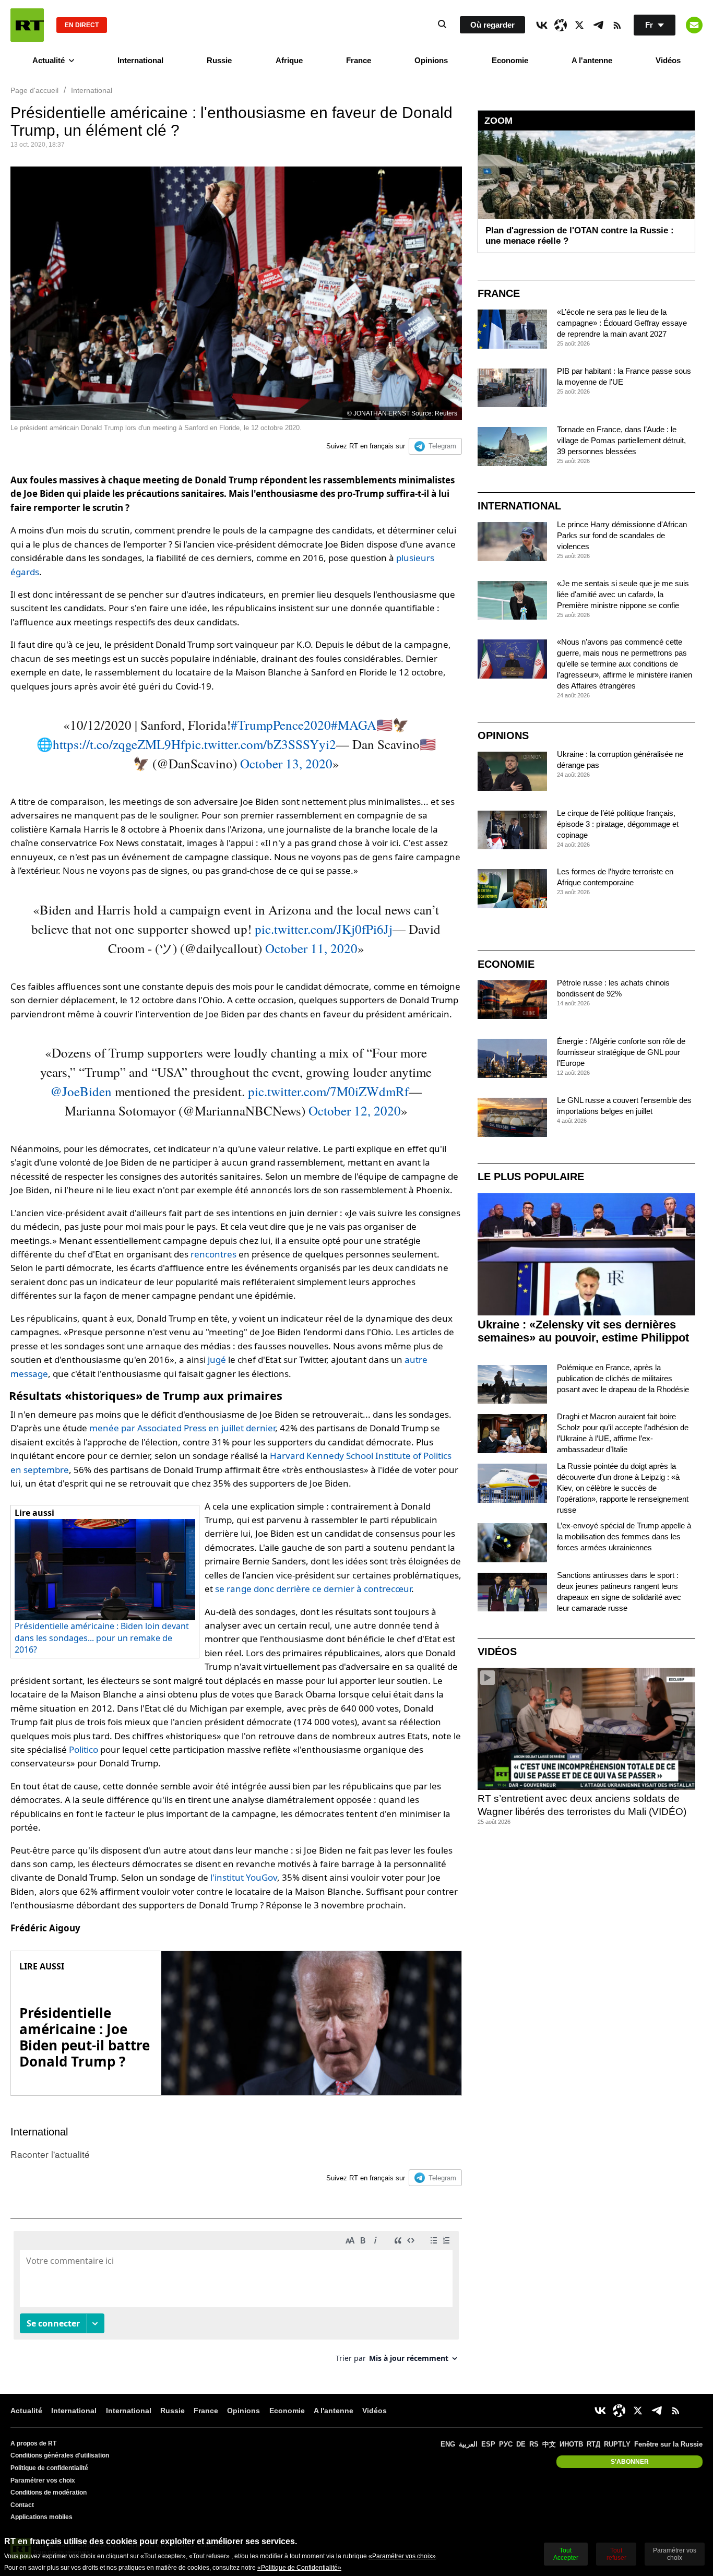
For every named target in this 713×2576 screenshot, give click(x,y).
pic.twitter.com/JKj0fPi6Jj (324, 929)
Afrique (289, 60)
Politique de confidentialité (49, 2468)
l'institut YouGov (244, 1877)
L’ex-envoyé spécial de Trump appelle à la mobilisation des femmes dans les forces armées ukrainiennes (624, 1536)
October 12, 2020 (355, 1111)
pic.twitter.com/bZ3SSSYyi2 (260, 744)
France (359, 60)
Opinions (431, 60)
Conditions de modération (49, 2492)
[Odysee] (561, 25)
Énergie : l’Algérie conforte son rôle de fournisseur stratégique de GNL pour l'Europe (621, 1052)
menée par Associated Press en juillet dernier (182, 1428)
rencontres (213, 1254)
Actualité (49, 60)
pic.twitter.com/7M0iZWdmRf (328, 1091)
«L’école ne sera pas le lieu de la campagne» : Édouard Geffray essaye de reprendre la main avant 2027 (622, 323)
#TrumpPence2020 (281, 725)
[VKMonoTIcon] (542, 25)
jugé (217, 1360)
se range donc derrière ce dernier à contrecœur (313, 1589)
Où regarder (492, 25)
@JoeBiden (81, 1091)
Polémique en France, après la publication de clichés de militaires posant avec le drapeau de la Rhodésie (623, 1378)
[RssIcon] (617, 25)
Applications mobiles (41, 2517)
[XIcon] (579, 25)
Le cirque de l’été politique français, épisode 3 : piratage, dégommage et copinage (618, 824)
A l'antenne (592, 60)
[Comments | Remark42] (236, 2301)
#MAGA (354, 725)
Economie (510, 60)
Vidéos (668, 60)
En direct (82, 25)
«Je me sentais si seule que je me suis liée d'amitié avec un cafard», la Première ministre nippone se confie (623, 594)
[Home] (27, 25)
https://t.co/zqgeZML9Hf (119, 744)
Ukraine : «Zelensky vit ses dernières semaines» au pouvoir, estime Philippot (583, 1331)
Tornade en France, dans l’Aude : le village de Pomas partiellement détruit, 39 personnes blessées (621, 440)
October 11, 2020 (311, 948)
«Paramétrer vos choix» (402, 2556)
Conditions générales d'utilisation (60, 2455)
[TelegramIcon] (598, 25)
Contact (22, 2505)
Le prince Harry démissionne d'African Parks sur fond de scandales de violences (622, 535)
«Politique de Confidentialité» (299, 2568)
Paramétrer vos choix (43, 2480)
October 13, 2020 (286, 763)
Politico (84, 1749)
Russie (219, 60)
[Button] (694, 25)
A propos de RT (33, 2443)
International (140, 60)
